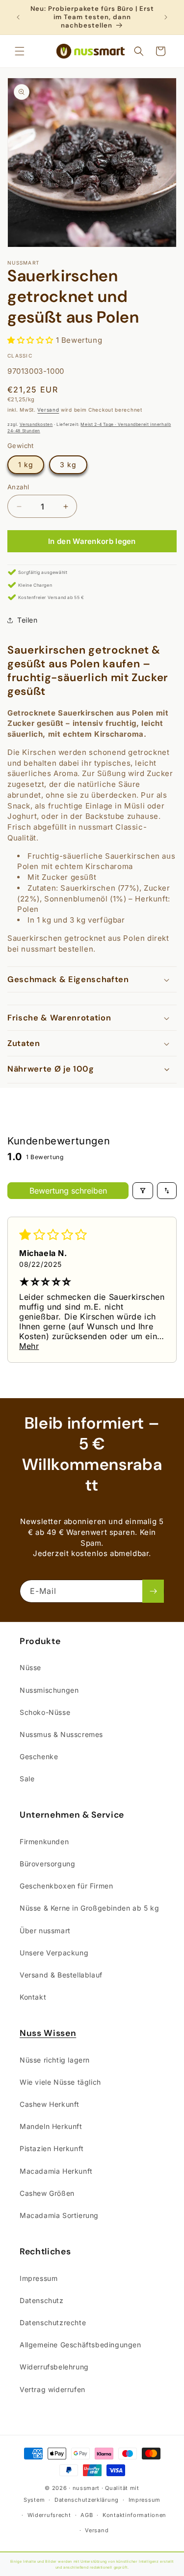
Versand (48, 410)
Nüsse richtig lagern (55, 2060)
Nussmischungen (49, 1690)
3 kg (68, 464)
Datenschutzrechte (53, 2322)
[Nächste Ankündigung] (166, 17)
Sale (27, 1779)
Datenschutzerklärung (87, 2500)
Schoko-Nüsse (45, 1712)
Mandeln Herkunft (51, 2126)
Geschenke (39, 1756)
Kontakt (33, 1997)
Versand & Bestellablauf (61, 1975)
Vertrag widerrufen (53, 2389)
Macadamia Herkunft (56, 2171)
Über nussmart (45, 1931)
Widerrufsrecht (49, 2515)
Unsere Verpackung (54, 1953)
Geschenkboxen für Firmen (66, 1886)
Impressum (39, 2278)
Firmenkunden (44, 1842)
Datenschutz (42, 2300)
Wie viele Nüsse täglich (60, 2082)
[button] (20, 51)
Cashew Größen (47, 2193)
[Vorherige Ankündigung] (18, 17)
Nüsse (30, 1667)
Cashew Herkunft (50, 2104)
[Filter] (143, 1191)
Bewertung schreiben (68, 1191)
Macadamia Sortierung (59, 2215)
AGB (87, 2515)
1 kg (26, 464)
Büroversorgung (47, 1864)
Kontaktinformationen (134, 2515)
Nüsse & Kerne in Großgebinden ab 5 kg (89, 1908)
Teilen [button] (27, 620)
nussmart (86, 2488)
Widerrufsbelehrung (54, 2367)
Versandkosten (36, 424)
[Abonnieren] (153, 1591)
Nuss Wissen (48, 2033)
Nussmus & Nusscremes (61, 1734)
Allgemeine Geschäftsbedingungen (80, 2345)
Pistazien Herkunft (52, 2148)
